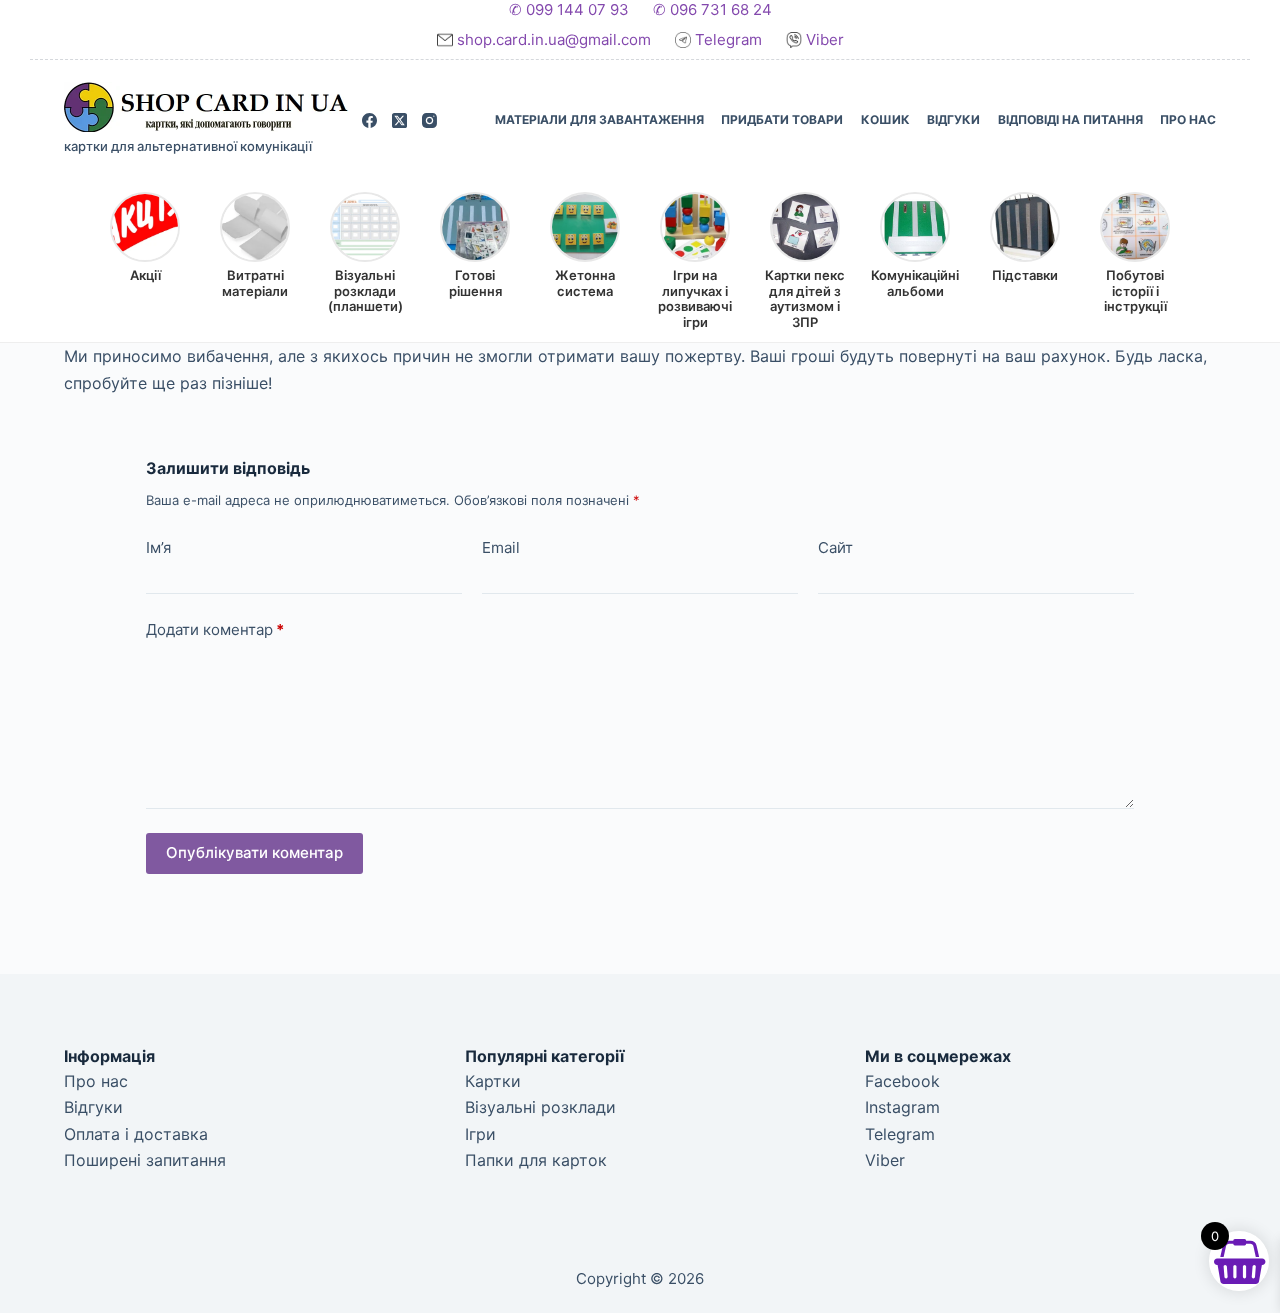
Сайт (835, 547)
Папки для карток (536, 1160)
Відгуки (953, 119)
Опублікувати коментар (254, 852)
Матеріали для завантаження (599, 119)
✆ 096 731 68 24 (712, 9)
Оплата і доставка (136, 1134)
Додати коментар (215, 629)
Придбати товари (782, 119)
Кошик (885, 119)
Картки (493, 1081)
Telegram (728, 39)
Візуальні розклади (540, 1107)
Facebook (902, 1081)
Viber (823, 39)
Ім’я (158, 547)
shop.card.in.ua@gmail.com (556, 39)
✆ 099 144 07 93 (569, 9)
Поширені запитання (145, 1160)
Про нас (1188, 119)
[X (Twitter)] (399, 120)
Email (501, 547)
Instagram (902, 1107)
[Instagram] (429, 120)
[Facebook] (369, 120)
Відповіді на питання (1070, 119)
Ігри (480, 1134)
